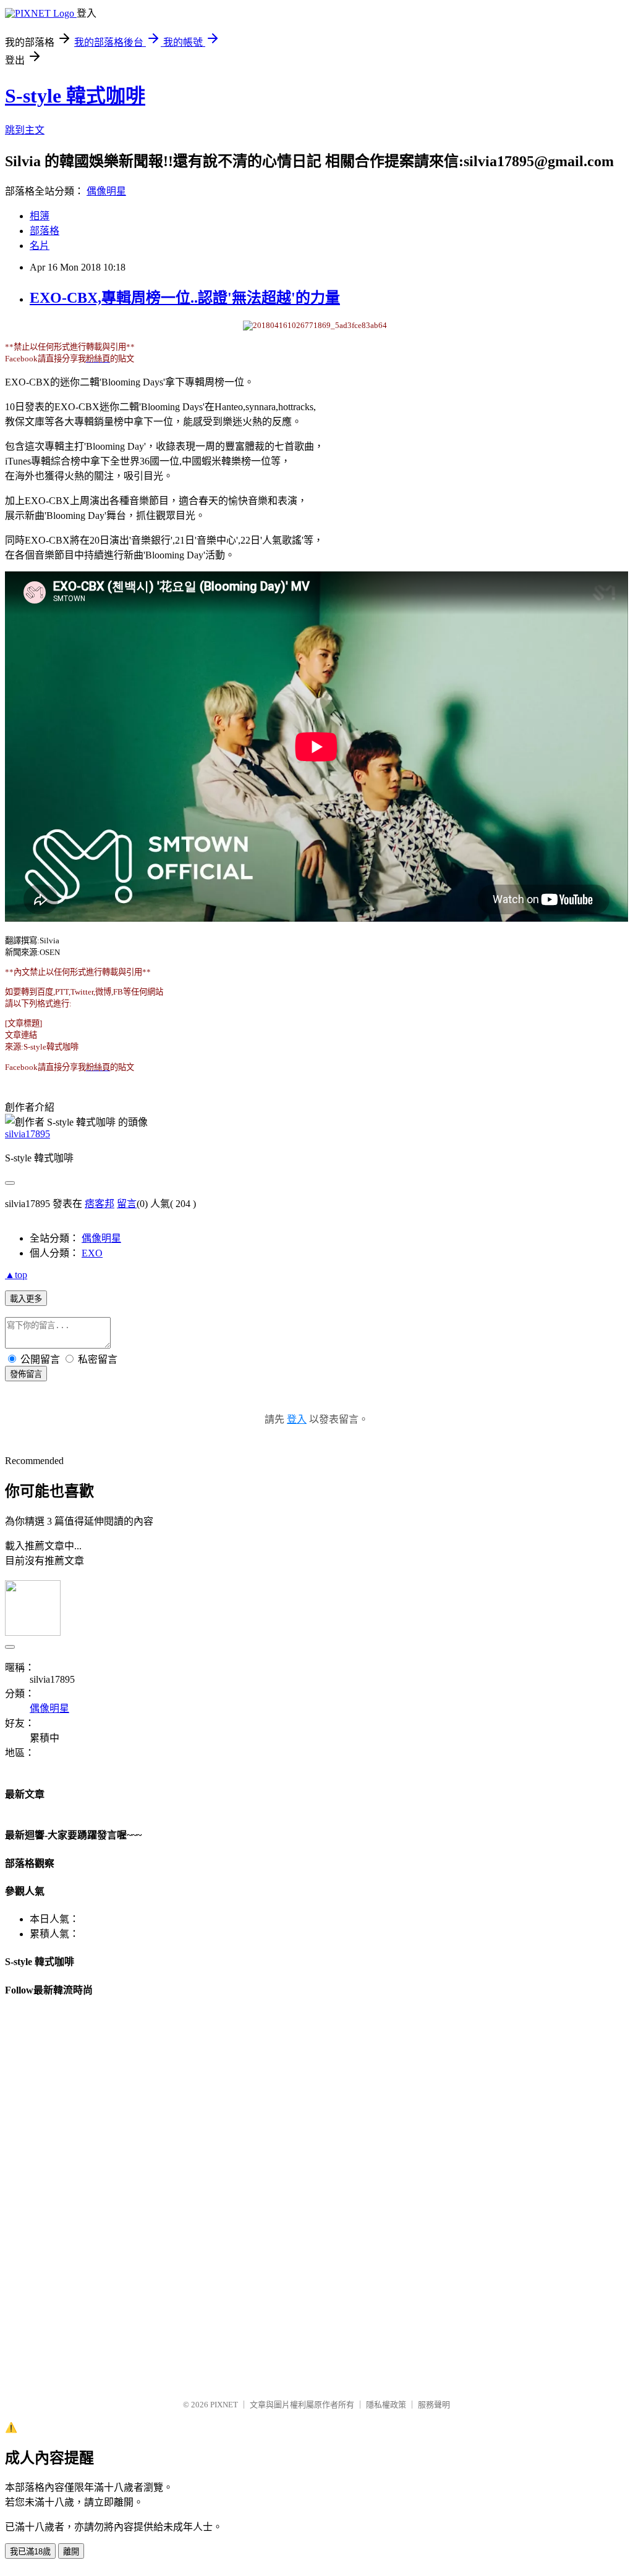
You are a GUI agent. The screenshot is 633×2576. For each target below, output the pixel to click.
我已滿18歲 (30, 2552)
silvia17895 (28, 1134)
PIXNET (224, 2405)
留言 (127, 1204)
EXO (92, 1253)
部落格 (45, 231)
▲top (16, 1275)
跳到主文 (25, 130)
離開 (71, 2552)
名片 (40, 246)
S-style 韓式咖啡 (75, 96)
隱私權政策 (386, 2405)
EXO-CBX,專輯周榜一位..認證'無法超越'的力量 (185, 298)
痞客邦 (100, 1204)
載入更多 (26, 1299)
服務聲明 (434, 2405)
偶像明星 (106, 191)
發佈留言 (26, 1374)
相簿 (40, 216)
